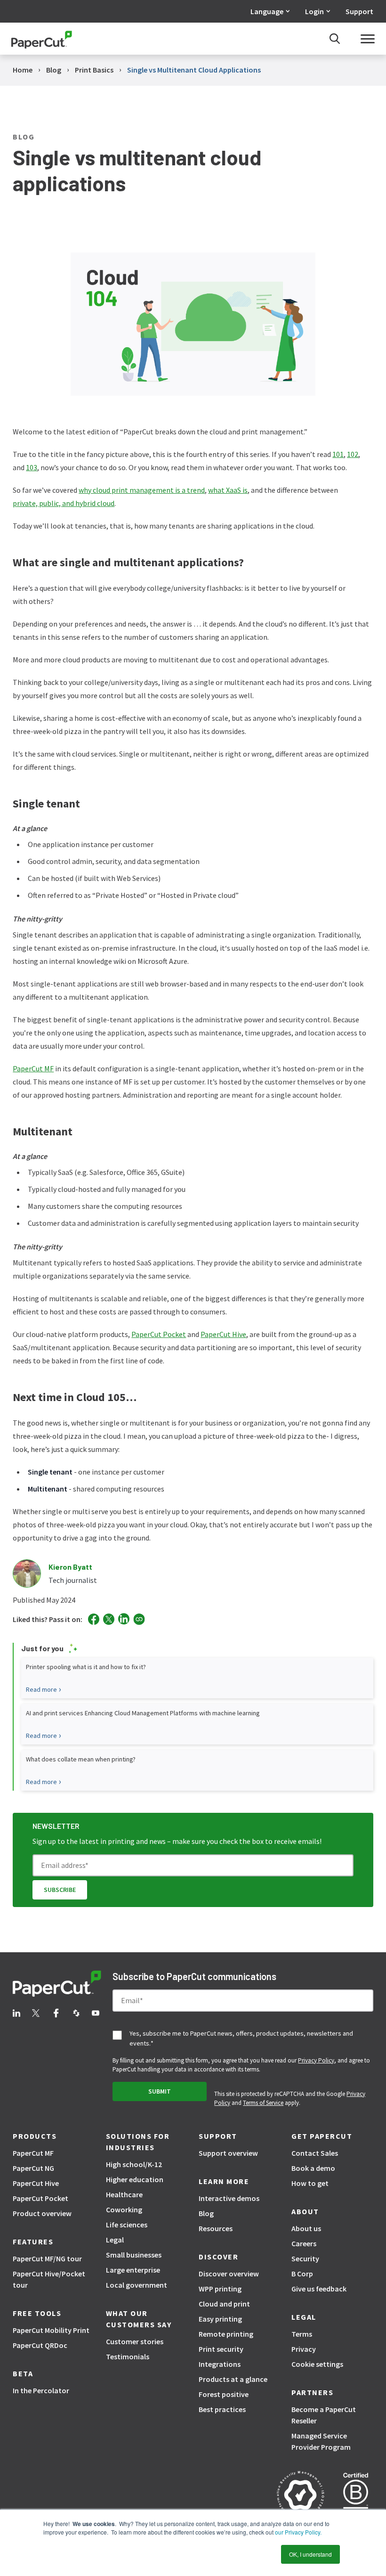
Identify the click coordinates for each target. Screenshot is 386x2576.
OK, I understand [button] (310, 2554)
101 (338, 454)
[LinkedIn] (124, 1619)
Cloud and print (224, 2304)
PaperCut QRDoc (40, 2345)
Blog (206, 2213)
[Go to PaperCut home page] (42, 39)
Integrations (220, 2364)
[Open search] (335, 39)
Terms (302, 2334)
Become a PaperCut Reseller (324, 2415)
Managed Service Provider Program (321, 2441)
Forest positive (224, 2394)
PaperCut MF (33, 1068)
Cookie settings (317, 2364)
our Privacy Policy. (298, 2532)
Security (305, 2258)
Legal (115, 2240)
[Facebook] (94, 1619)
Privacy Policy (316, 2060)
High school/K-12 (134, 2164)
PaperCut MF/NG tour (47, 2258)
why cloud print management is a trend (142, 490)
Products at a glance (233, 2379)
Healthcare (124, 2194)
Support (359, 11)
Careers (304, 2243)
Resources (216, 2228)
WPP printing (220, 2289)
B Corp (302, 2274)
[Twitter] (109, 1619)
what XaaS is (228, 490)
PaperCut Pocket (159, 1334)
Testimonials (128, 2356)
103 (32, 467)
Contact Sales (315, 2153)
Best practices (222, 2409)
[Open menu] (368, 39)
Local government (137, 2285)
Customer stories (135, 2341)
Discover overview (229, 2274)
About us (306, 2228)
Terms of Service (263, 2103)
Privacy (304, 2349)
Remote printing (226, 2334)
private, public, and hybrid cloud (64, 503)
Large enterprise (133, 2270)
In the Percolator (41, 2390)
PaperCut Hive (223, 1334)
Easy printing (220, 2319)
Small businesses (134, 2255)
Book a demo (313, 2168)
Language (267, 11)
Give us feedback (319, 2289)
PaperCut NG (33, 2168)
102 (353, 454)
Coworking (124, 2209)
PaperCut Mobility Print (51, 2330)
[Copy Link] (139, 1619)
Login (314, 11)
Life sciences (127, 2225)
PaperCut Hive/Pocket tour (49, 2279)
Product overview (42, 2213)
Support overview (228, 2153)
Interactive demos (229, 2198)
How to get (310, 2183)
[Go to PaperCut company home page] (57, 1985)
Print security (221, 2349)
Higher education (135, 2179)
